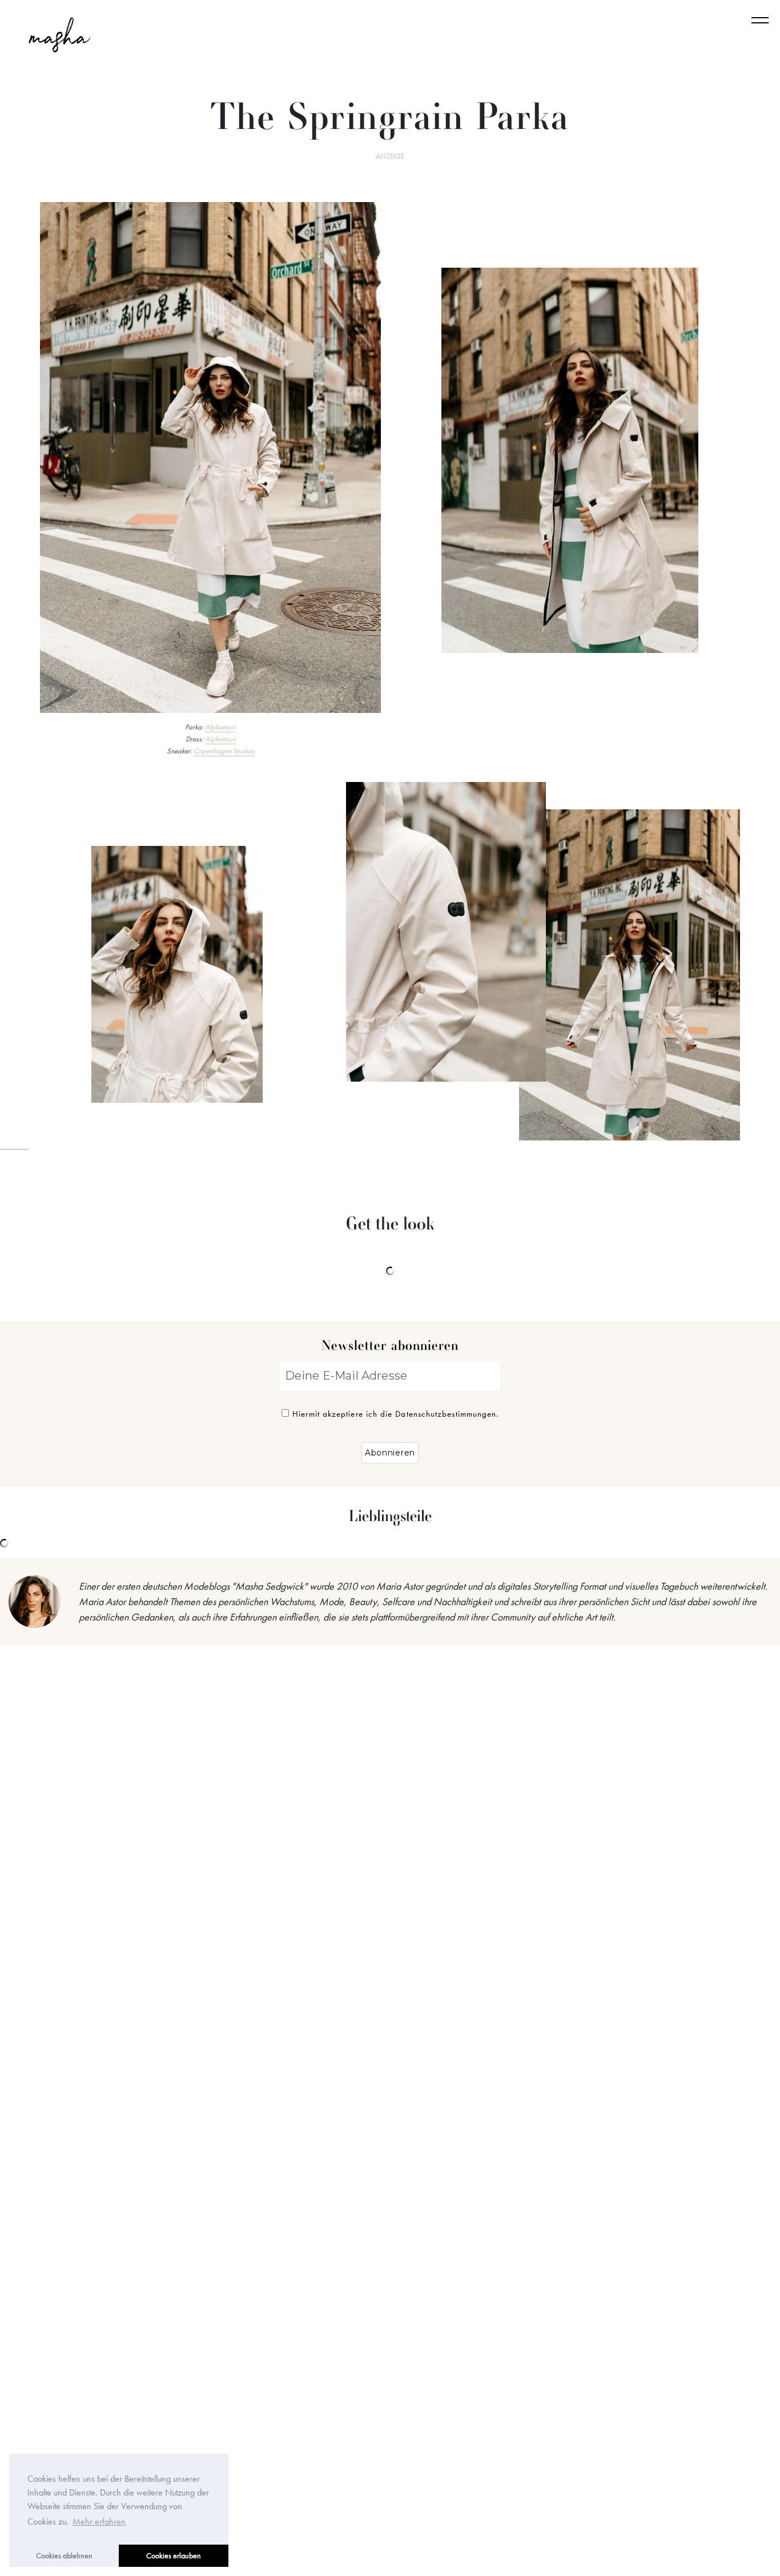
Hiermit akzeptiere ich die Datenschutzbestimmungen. (395, 1414)
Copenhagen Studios (224, 751)
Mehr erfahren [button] (99, 2521)
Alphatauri (220, 727)
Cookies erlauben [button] (174, 2555)
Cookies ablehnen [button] (64, 2555)
